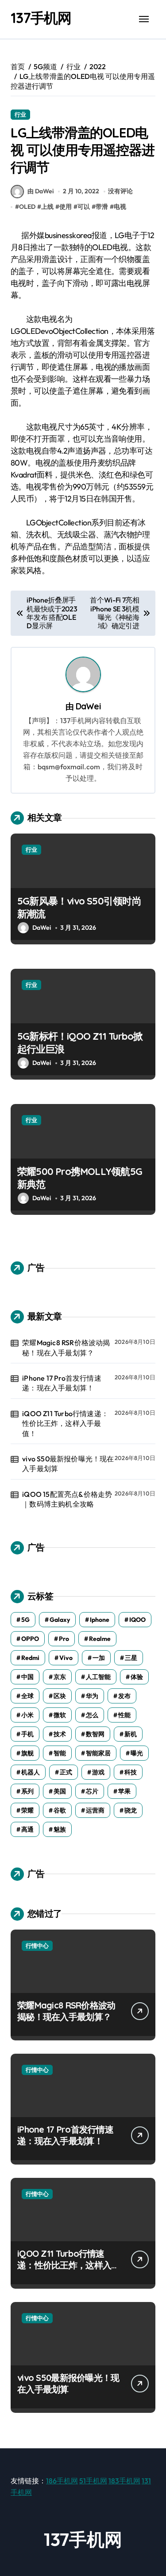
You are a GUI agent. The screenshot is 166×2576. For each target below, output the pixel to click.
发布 (124, 1696)
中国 (27, 1677)
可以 (84, 207)
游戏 (98, 1772)
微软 (60, 1715)
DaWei (88, 706)
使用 (66, 207)
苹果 (124, 1791)
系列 (27, 1791)
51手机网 (93, 2481)
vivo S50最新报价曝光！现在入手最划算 (68, 1464)
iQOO (137, 1620)
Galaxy (60, 1620)
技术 (60, 1734)
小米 (27, 1715)
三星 (131, 1658)
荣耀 (27, 1810)
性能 (124, 1715)
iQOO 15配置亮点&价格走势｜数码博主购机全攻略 (67, 1499)
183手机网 (124, 2481)
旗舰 (27, 1753)
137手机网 (41, 18)
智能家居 (98, 1753)
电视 (120, 207)
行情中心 (37, 1946)
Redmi (30, 1658)
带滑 (102, 207)
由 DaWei (41, 191)
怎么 (92, 1715)
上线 (47, 207)
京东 (60, 1677)
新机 (131, 1734)
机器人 (31, 1772)
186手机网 (62, 2481)
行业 (20, 114)
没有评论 (120, 191)
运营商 (95, 1810)
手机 (27, 1734)
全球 (27, 1696)
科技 (131, 1772)
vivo (66, 1658)
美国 (60, 1791)
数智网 (95, 1734)
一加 (99, 1658)
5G (25, 1620)
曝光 (137, 1753)
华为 (92, 1696)
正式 (66, 1772)
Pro (64, 1639)
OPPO (30, 1639)
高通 (27, 1829)
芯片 (92, 1791)
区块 (60, 1696)
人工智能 (98, 1677)
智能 (60, 1753)
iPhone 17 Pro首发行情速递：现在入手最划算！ (62, 1383)
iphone (100, 1620)
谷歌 (60, 1810)
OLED (27, 207)
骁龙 (131, 1810)
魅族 (60, 1829)
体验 (137, 1677)
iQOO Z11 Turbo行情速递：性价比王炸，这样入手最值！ (65, 1423)
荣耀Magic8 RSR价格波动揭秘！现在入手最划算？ (66, 1347)
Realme (100, 1639)
